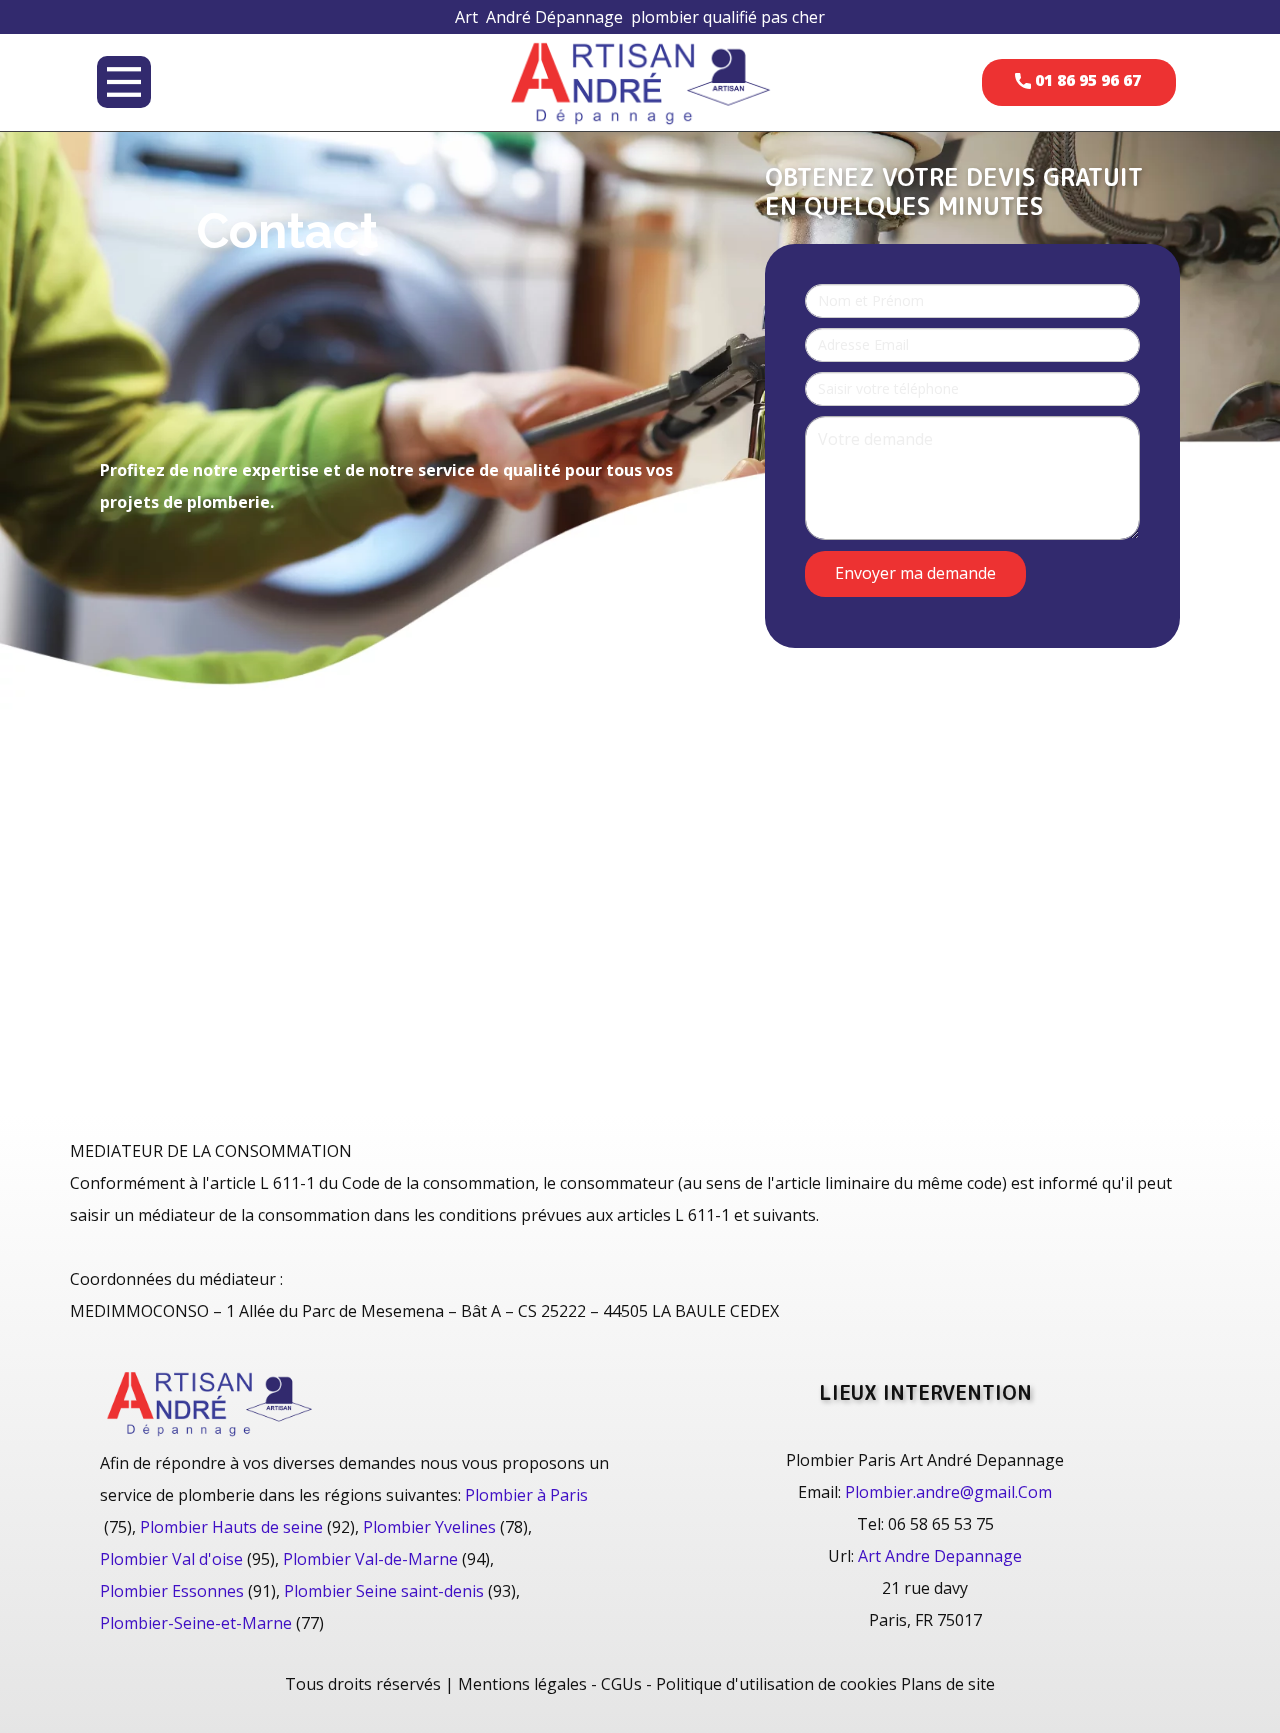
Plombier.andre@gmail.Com (948, 1492)
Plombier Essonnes (172, 1591)
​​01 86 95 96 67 (1086, 80)
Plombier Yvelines (429, 1527)
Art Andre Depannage (940, 1556)
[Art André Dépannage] (640, 81)
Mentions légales (522, 1684)
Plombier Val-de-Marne (370, 1559)
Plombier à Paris (526, 1495)
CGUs (621, 1684)
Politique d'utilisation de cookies (776, 1684)
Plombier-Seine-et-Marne (196, 1623)
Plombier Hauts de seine (231, 1527)
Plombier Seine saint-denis (384, 1591)
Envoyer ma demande (915, 572)
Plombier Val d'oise (171, 1559)
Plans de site (948, 1684)
